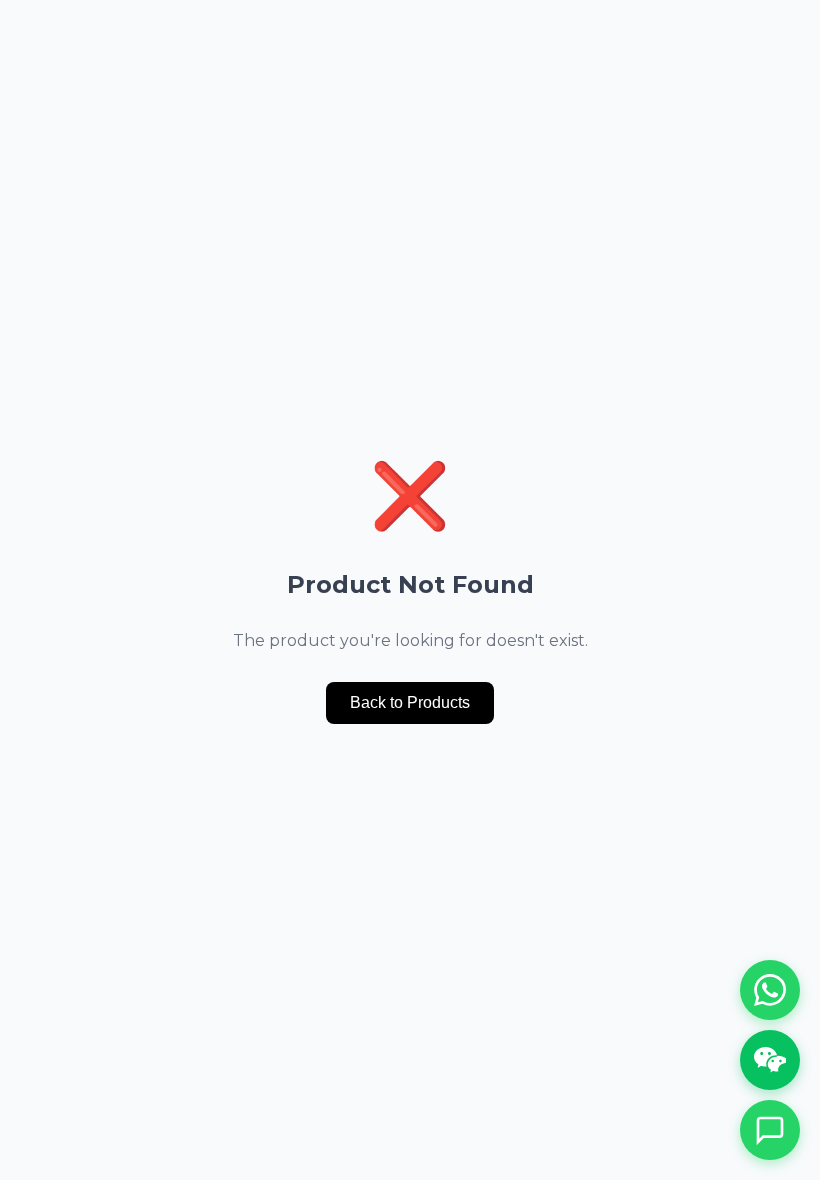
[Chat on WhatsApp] (770, 990)
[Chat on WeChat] (770, 1060)
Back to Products (410, 702)
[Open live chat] (770, 1130)
